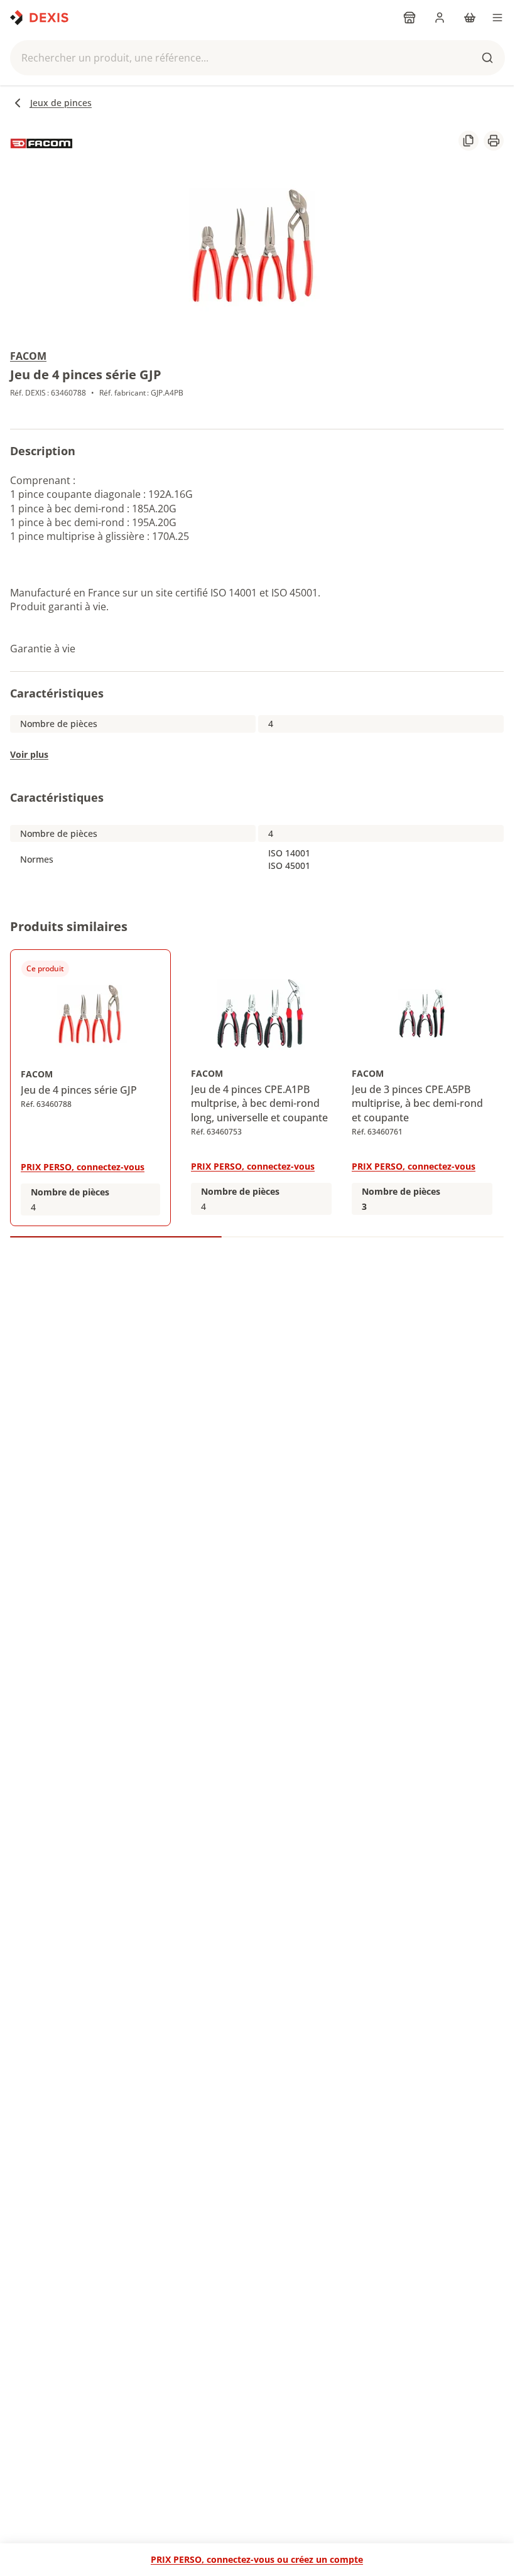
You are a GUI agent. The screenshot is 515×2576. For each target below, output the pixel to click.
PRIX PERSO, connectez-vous (83, 1167)
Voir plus (29, 754)
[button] (257, 58)
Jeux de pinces (61, 103)
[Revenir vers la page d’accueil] (39, 18)
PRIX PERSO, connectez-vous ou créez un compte (257, 2559)
